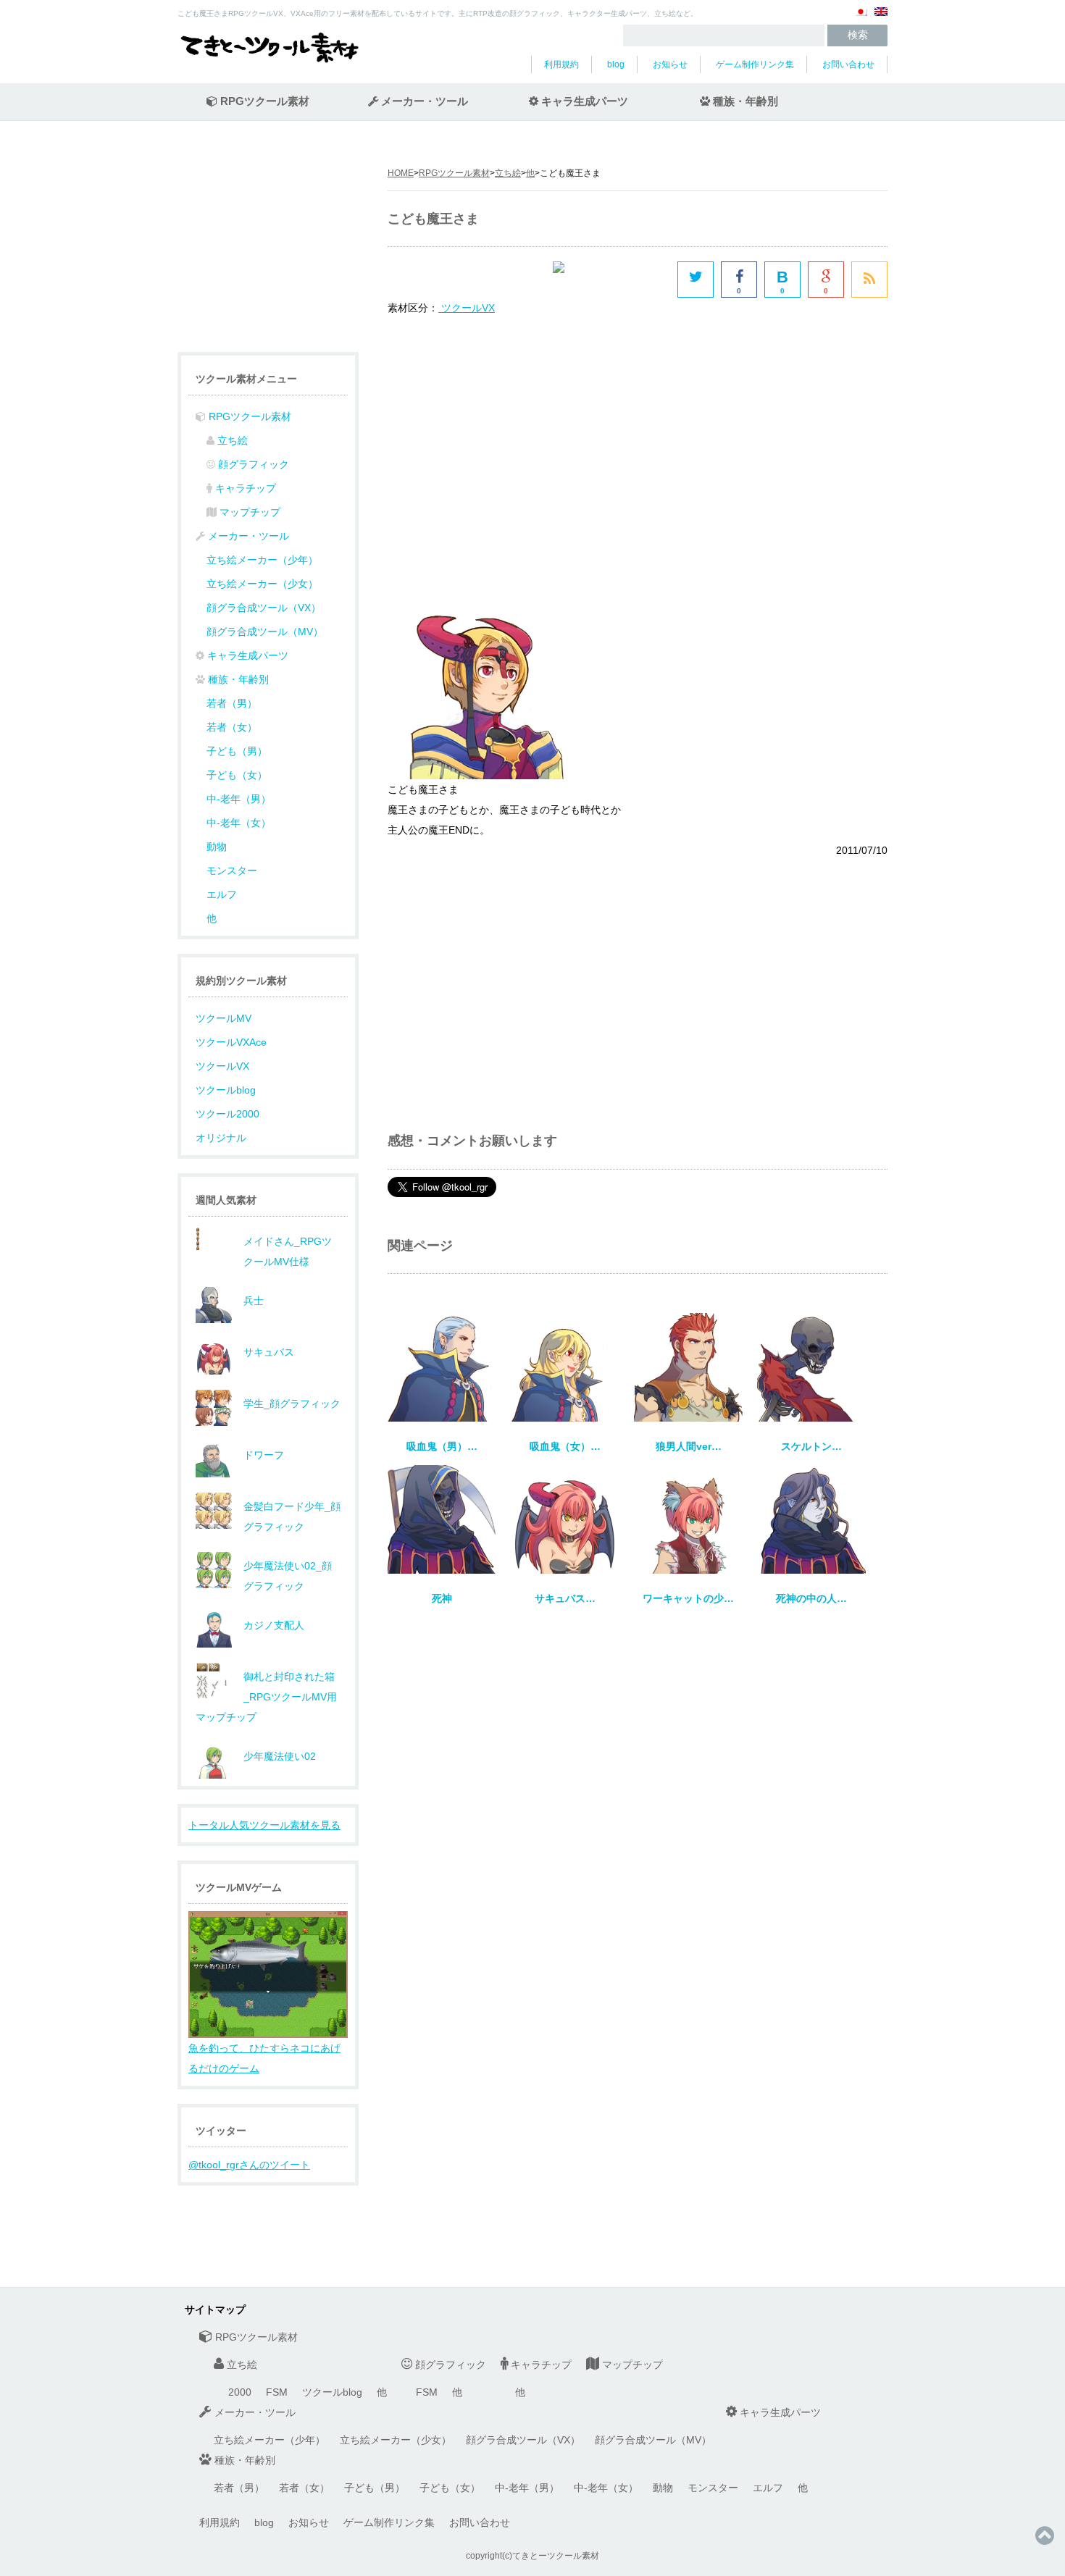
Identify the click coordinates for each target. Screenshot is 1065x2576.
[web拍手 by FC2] (611, 280)
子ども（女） (237, 775)
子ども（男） (237, 751)
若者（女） (232, 727)
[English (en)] (881, 17)
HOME (401, 173)
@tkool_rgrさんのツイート (249, 2165)
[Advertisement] (509, 441)
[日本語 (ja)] (861, 17)
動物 (217, 847)
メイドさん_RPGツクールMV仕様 (288, 1251)
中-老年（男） (239, 799)
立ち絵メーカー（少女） (262, 584)
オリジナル (221, 1138)
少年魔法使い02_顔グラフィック (288, 1576)
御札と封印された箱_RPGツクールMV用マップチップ (266, 1697)
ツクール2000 (227, 1114)
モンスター (232, 870)
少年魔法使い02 (280, 1756)
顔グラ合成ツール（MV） (265, 632)
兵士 (254, 1301)
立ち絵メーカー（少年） (262, 560)
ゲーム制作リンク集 (755, 64)
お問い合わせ (848, 64)
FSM (277, 2392)
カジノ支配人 (274, 1625)
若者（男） (232, 703)
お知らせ (670, 64)
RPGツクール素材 (454, 173)
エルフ (222, 894)
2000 (240, 2392)
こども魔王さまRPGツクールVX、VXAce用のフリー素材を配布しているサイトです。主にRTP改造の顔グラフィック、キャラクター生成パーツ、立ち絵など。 (438, 13)
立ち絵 (508, 173)
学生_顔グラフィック (292, 1404)
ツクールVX (222, 1066)
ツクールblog (226, 1090)
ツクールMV (224, 1018)
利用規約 (561, 64)
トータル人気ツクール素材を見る (264, 1825)
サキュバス (269, 1352)
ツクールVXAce (231, 1042)
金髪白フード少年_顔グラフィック (292, 1516)
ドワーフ (264, 1455)
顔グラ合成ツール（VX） (264, 608)
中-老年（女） (239, 823)
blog (616, 64)
